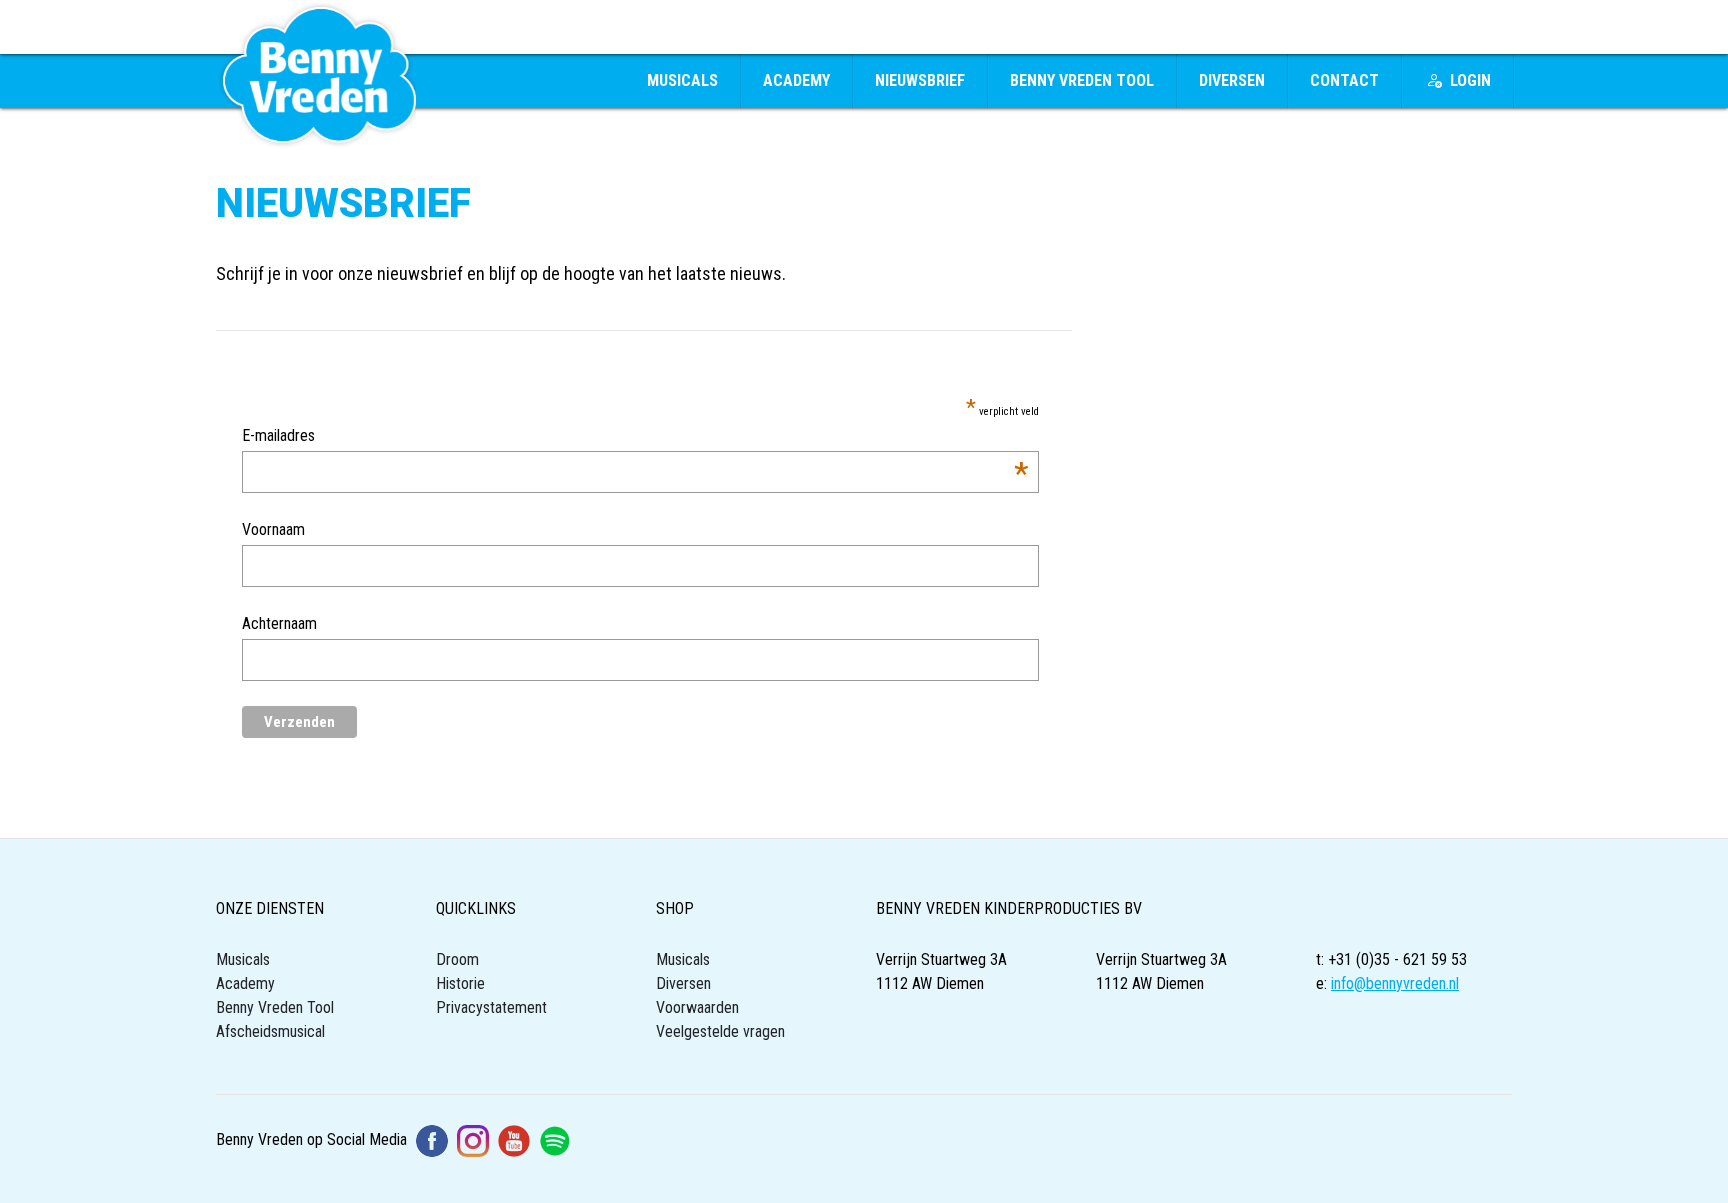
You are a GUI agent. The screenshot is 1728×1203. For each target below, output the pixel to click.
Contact (1344, 80)
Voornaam (273, 529)
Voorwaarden (697, 1007)
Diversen (1232, 80)
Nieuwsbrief (920, 80)
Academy (796, 80)
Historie (460, 983)
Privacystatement (491, 1007)
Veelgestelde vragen (720, 1031)
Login (1470, 80)
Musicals (682, 80)
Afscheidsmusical (270, 1031)
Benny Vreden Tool (1082, 80)
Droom (457, 959)
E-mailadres (635, 437)
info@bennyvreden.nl (1395, 983)
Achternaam (279, 623)
